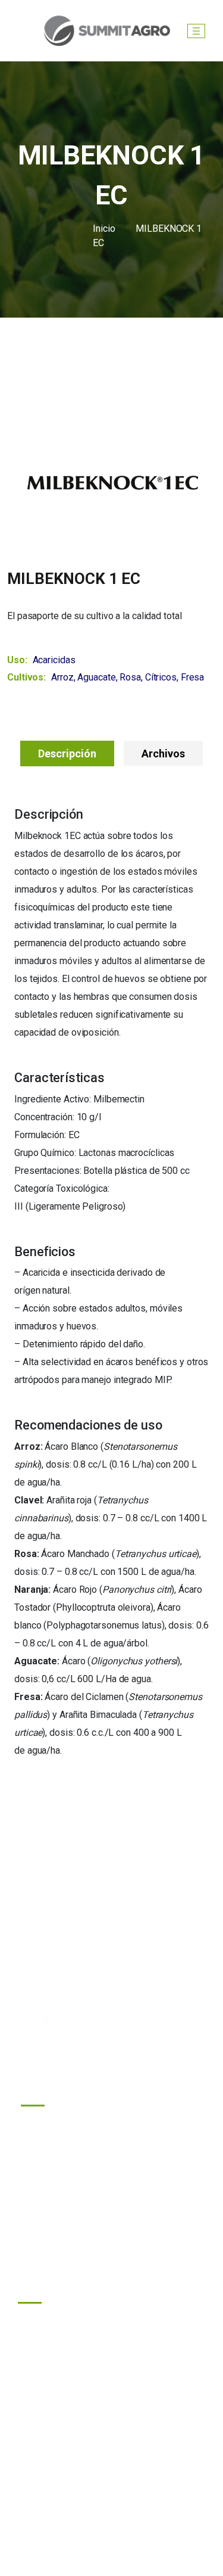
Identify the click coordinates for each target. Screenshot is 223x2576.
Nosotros (51, 2178)
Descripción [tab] (67, 753)
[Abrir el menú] (196, 31)
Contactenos (57, 2204)
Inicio (104, 229)
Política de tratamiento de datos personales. (111, 2527)
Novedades (55, 2151)
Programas (54, 2125)
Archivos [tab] (163, 753)
